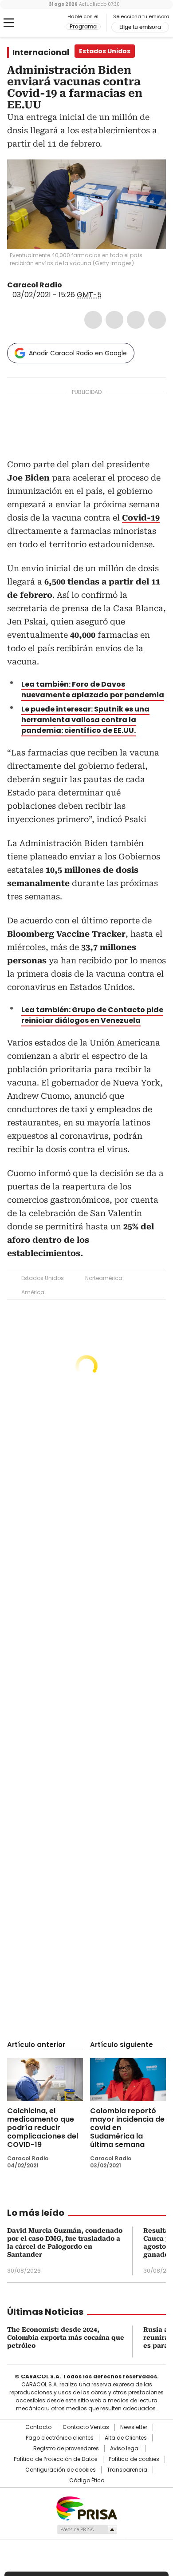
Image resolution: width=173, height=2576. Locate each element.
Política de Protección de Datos (56, 2459)
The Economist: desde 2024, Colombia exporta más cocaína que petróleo (66, 2337)
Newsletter (134, 2427)
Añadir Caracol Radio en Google (78, 353)
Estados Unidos (43, 1278)
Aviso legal (125, 2449)
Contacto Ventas (86, 2427)
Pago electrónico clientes (60, 2438)
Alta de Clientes (126, 2438)
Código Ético (87, 2481)
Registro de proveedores (66, 2449)
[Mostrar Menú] (9, 23)
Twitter (114, 320)
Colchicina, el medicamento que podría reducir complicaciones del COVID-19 (43, 2128)
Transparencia (127, 2470)
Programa (83, 27)
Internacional (41, 52)
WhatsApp (157, 320)
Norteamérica (104, 1278)
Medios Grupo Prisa (87, 2529)
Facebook (93, 320)
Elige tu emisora (140, 27)
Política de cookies (134, 2459)
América (33, 1292)
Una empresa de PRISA (86, 2508)
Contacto (38, 2427)
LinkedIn (136, 320)
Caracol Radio (44, 23)
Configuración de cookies (61, 2470)
